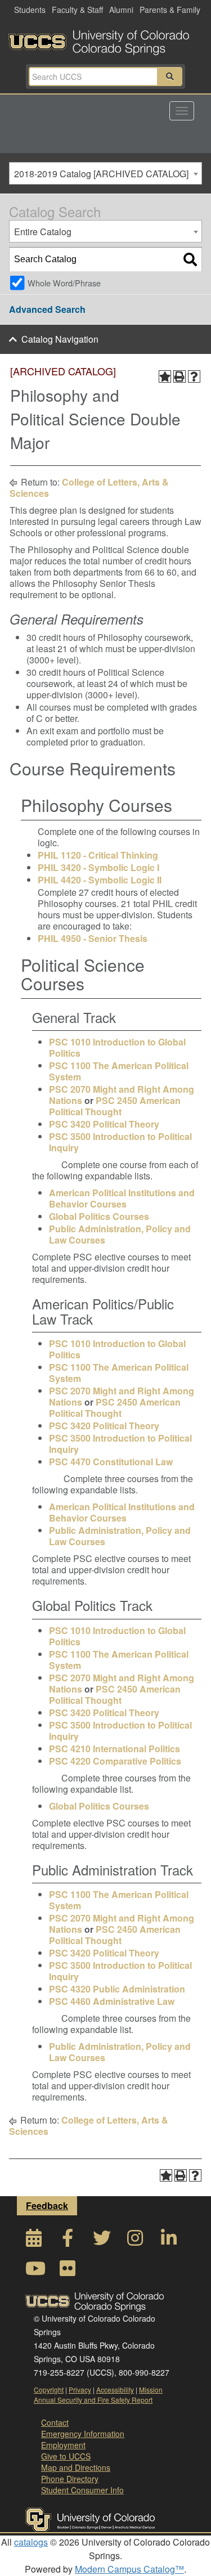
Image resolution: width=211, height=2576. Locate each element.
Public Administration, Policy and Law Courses (120, 1234)
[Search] (190, 259)
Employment (63, 2445)
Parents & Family (170, 10)
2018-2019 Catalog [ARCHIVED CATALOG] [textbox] (101, 174)
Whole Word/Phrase (64, 283)
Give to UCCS (66, 2456)
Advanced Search (47, 309)
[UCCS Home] (105, 39)
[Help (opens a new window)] (194, 376)
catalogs (31, 2542)
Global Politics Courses (99, 1216)
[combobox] (105, 173)
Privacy (80, 2389)
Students (30, 10)
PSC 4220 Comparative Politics (115, 1761)
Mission (151, 2389)
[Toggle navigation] (182, 111)
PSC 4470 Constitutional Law (111, 1462)
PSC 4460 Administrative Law (112, 2001)
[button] (170, 77)
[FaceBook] (68, 2241)
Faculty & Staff (77, 10)
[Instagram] (135, 2241)
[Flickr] (68, 2271)
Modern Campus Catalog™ (129, 2569)
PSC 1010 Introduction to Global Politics (117, 1047)
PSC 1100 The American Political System (119, 1071)
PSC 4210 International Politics (115, 1749)
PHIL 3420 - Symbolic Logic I (98, 867)
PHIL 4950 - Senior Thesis (93, 938)
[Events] (34, 2241)
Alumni (121, 10)
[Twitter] (101, 2241)
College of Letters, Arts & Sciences (89, 488)
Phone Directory (70, 2479)
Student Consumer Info (82, 2490)
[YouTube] (34, 2271)
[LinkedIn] (169, 2241)
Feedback (47, 2205)
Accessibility (115, 2389)
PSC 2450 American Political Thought (115, 1106)
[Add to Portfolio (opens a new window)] (165, 376)
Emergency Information (83, 2434)
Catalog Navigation (60, 339)
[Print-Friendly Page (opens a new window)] (179, 376)
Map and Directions (76, 2467)
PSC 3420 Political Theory (104, 1124)
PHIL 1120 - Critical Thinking (98, 855)
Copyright (49, 2389)
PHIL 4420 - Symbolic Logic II (100, 880)
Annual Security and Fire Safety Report (93, 2400)
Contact (55, 2422)
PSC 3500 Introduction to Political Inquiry (120, 1142)
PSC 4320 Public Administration (117, 1989)
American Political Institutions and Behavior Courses (122, 1198)
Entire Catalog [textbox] (43, 232)
